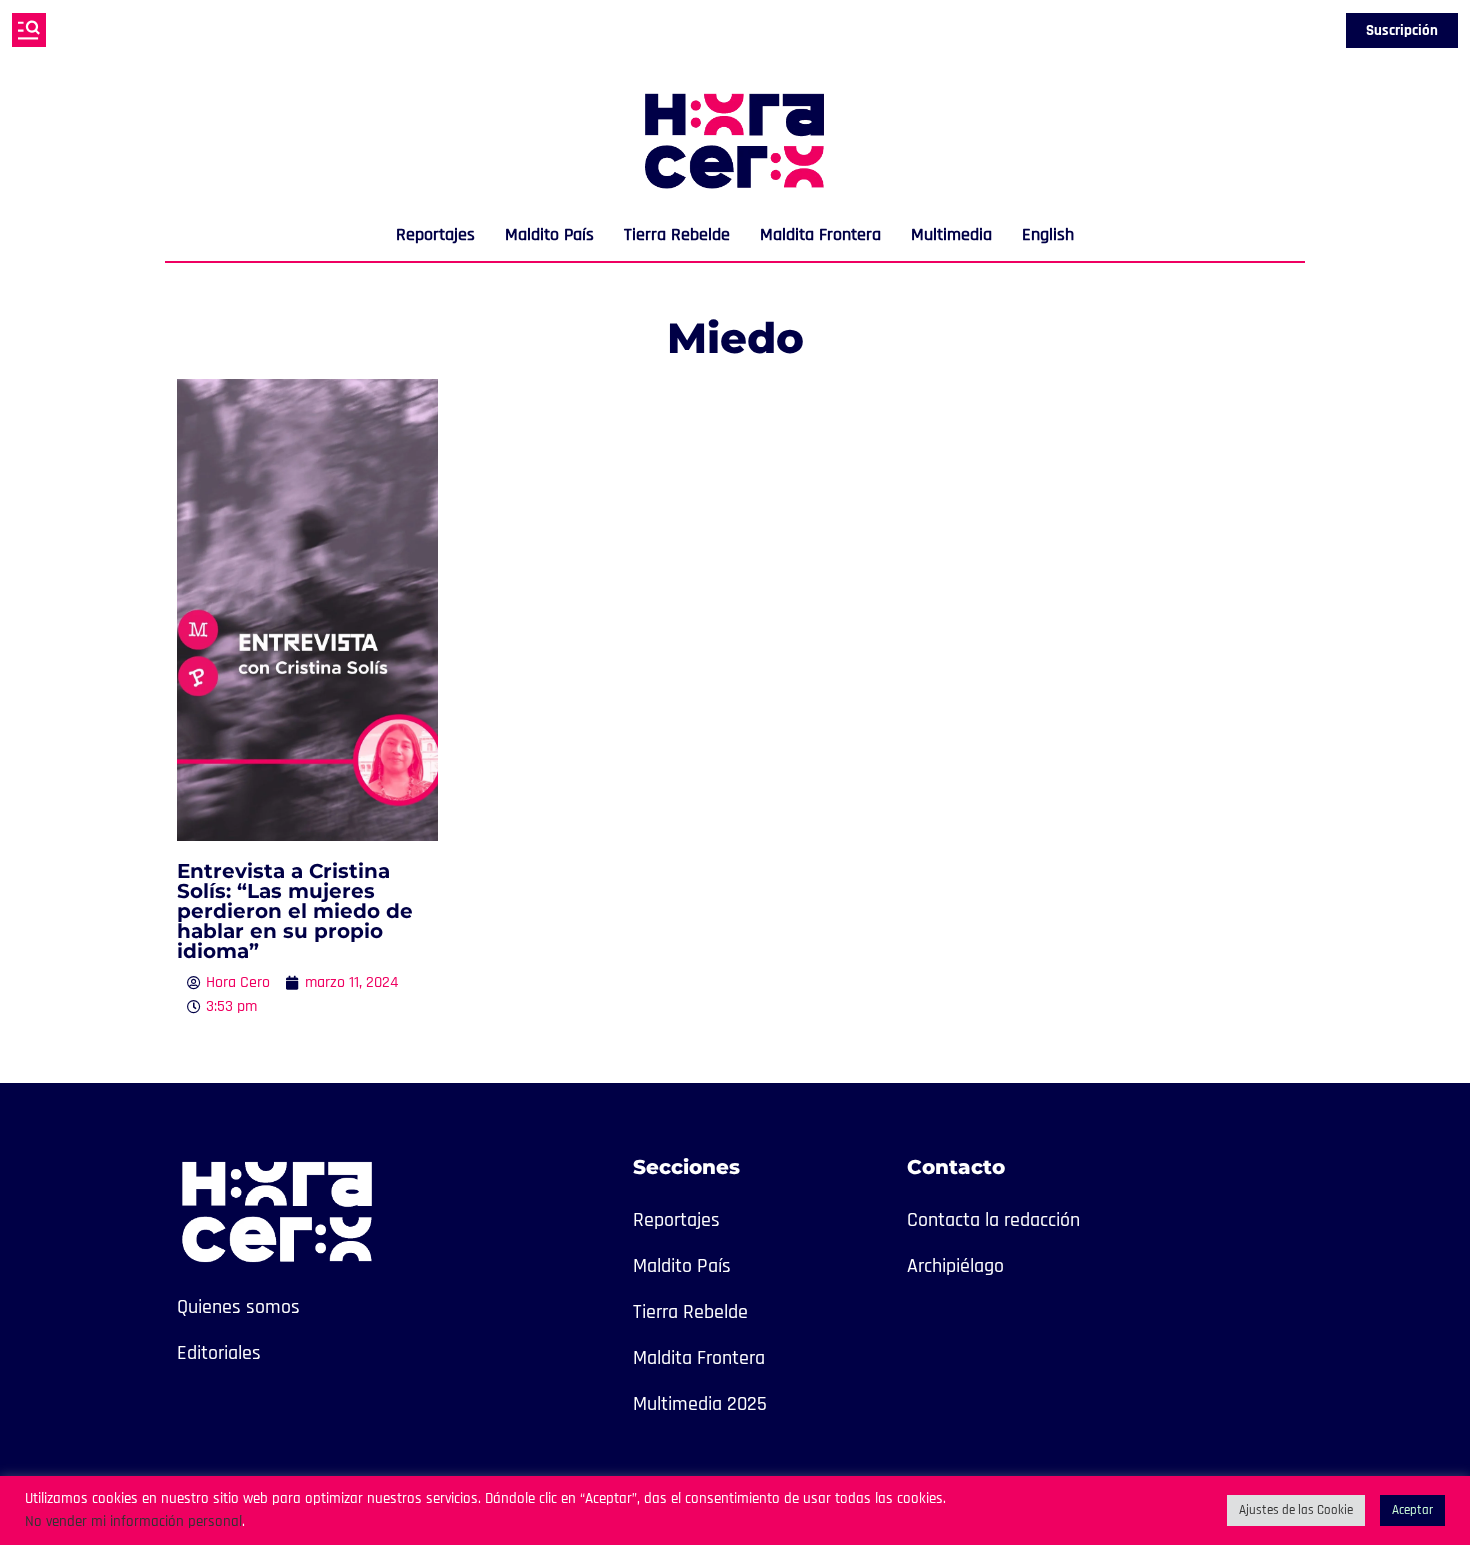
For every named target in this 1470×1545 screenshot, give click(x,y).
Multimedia (951, 234)
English (1048, 234)
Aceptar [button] (1412, 1510)
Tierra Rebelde (677, 234)
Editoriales (219, 1353)
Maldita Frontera (820, 234)
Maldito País (549, 234)
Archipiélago (955, 1266)
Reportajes (435, 234)
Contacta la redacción (993, 1220)
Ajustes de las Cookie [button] (1296, 1510)
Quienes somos (238, 1307)
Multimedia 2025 (700, 1404)
